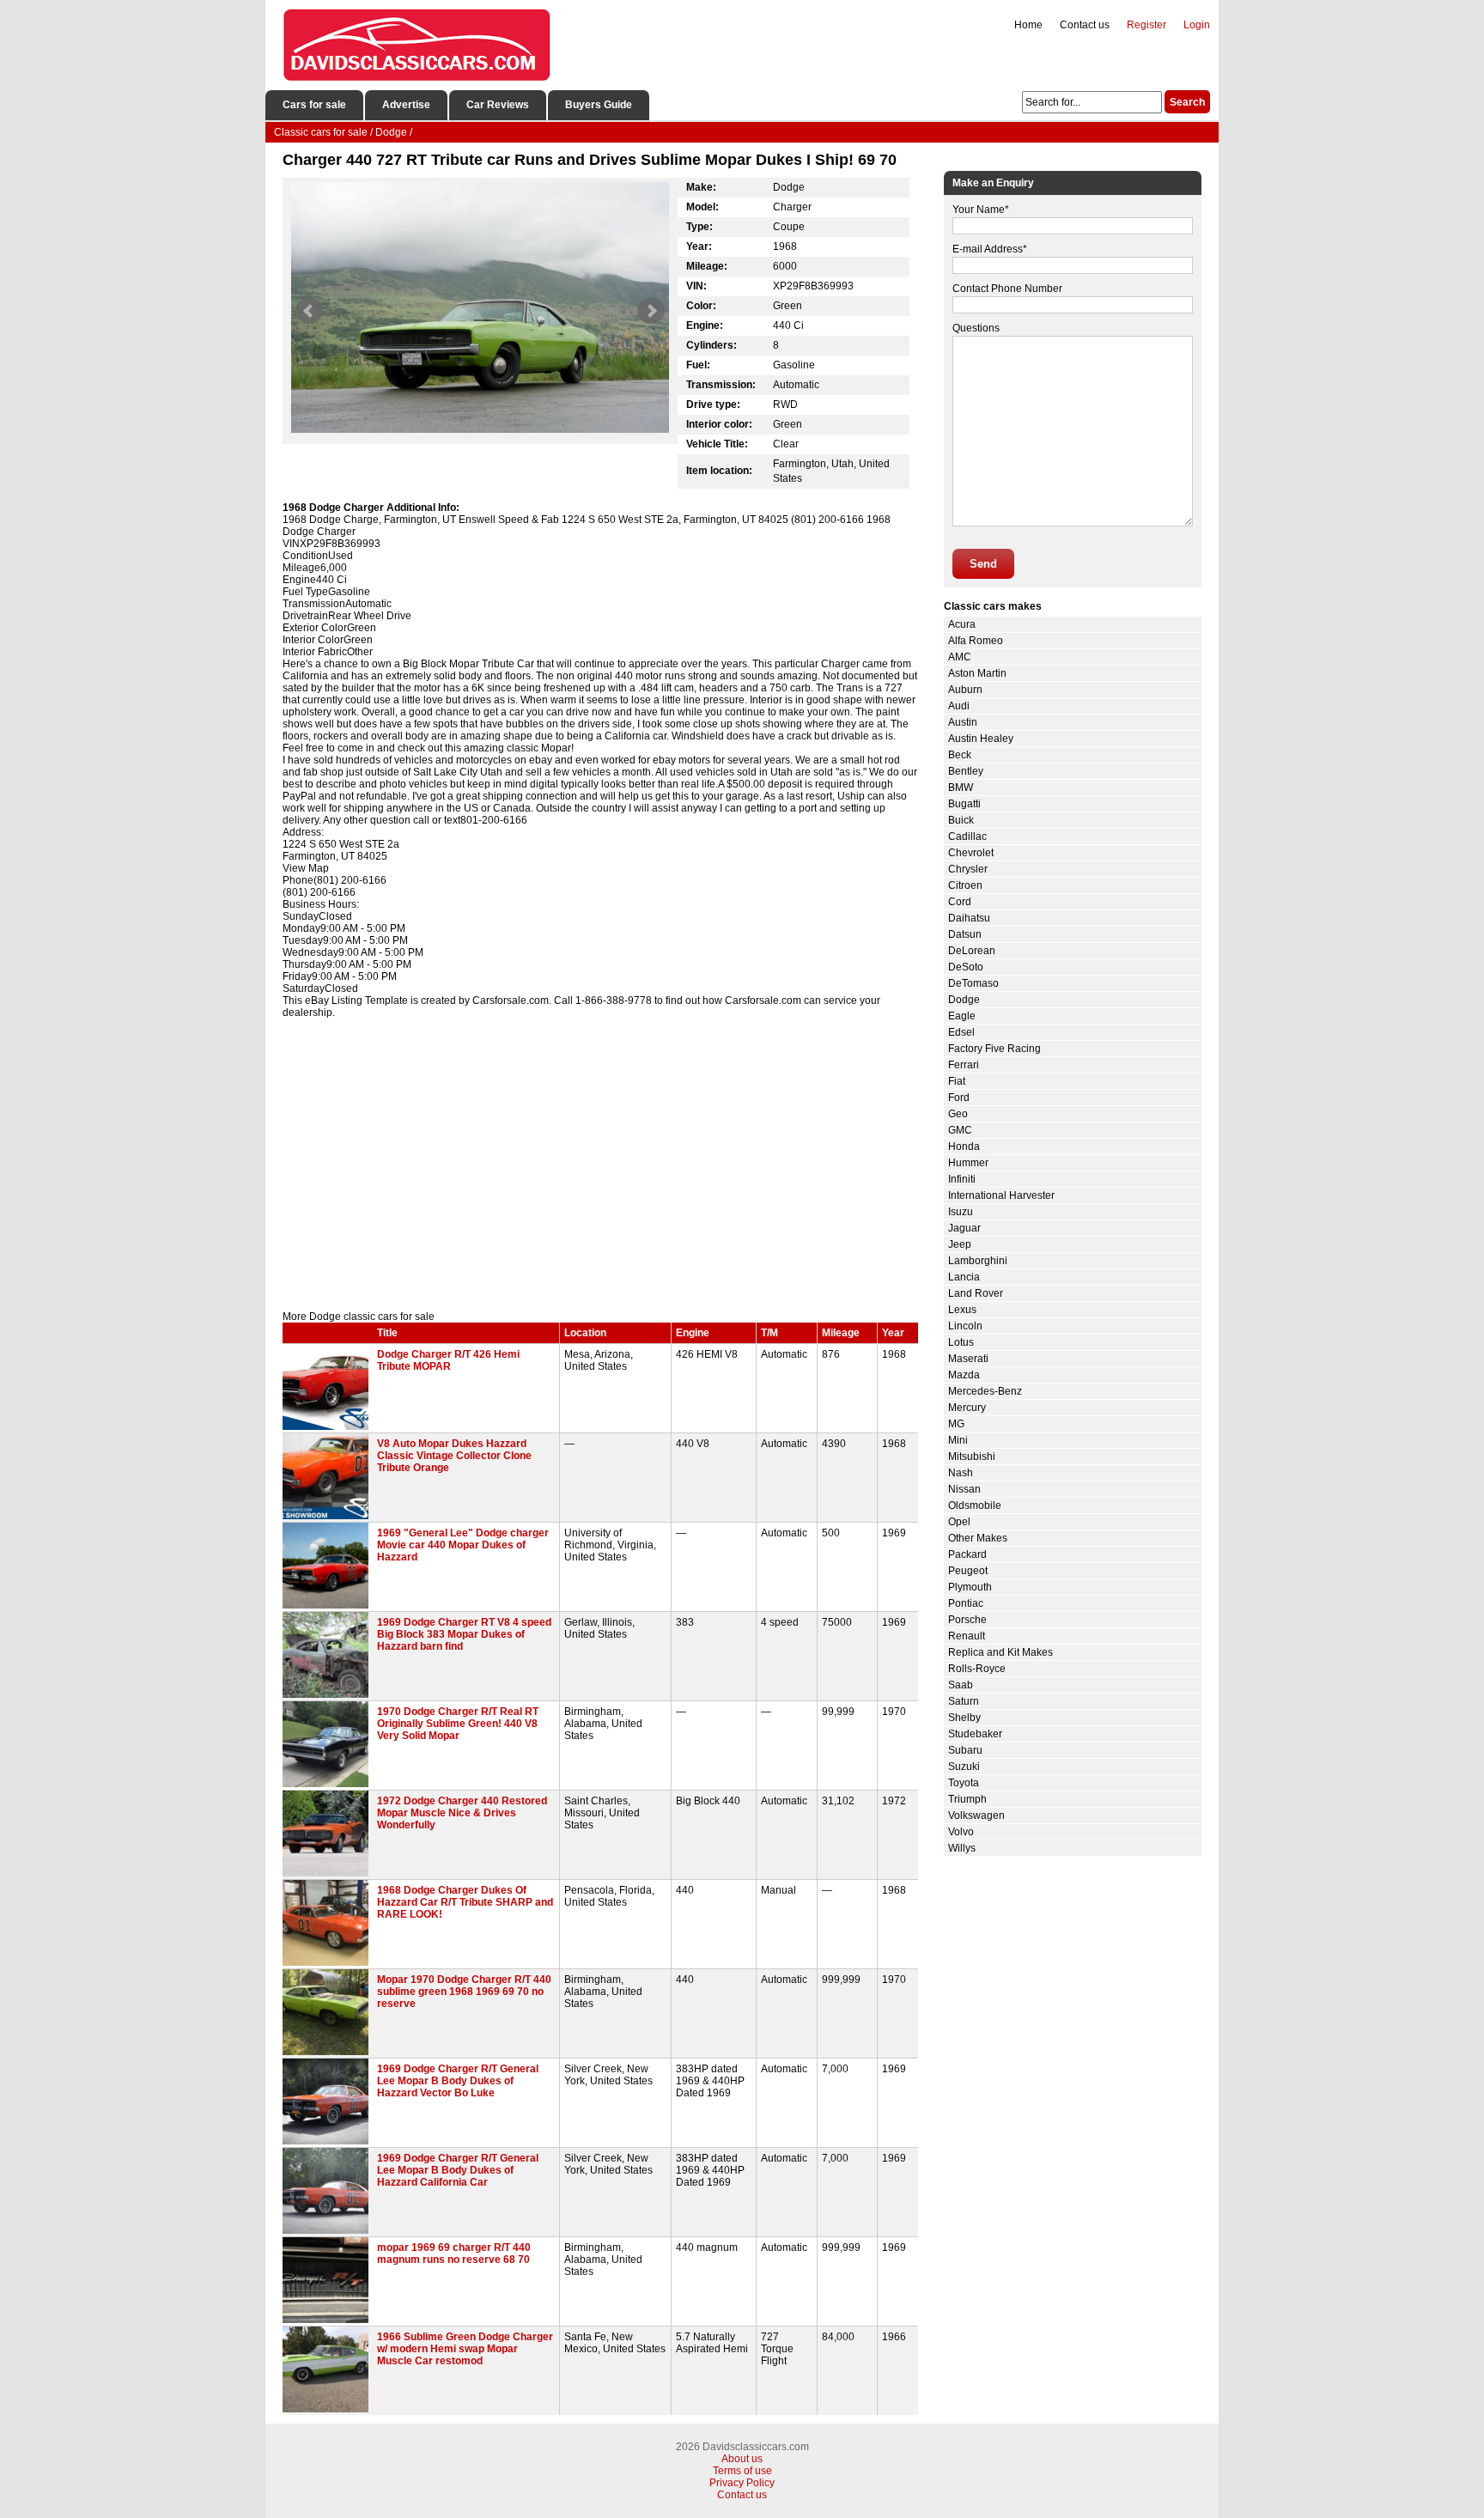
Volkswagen (976, 1816)
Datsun (965, 934)
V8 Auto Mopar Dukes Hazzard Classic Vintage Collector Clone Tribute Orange (454, 1456)
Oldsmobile (975, 1505)
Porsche (967, 1620)
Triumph (967, 1799)
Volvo (961, 1832)
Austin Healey (981, 739)
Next (651, 311)
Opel (959, 1522)
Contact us (1085, 25)
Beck (960, 755)
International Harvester (1001, 1195)
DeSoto (966, 967)
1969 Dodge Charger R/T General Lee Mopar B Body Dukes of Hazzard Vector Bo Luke (458, 2081)
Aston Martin (977, 673)
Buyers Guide (599, 105)
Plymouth (970, 1587)
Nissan (964, 1489)
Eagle (962, 1016)
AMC (960, 657)
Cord (960, 902)
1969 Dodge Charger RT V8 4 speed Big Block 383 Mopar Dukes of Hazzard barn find (464, 1634)
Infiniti (962, 1179)
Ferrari (964, 1065)
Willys (962, 1848)
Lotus (961, 1342)
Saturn (964, 1701)
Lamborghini (978, 1261)
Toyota (964, 1783)
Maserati (968, 1359)
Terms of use (742, 2471)
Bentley (966, 771)
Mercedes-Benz (985, 1391)
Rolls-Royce (977, 1669)
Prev (309, 311)
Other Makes (978, 1538)
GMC (960, 1130)
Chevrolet (971, 853)
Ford (959, 1098)
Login (1197, 25)
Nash (961, 1473)
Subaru (965, 1750)
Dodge (964, 1000)
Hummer (968, 1163)
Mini (958, 1440)
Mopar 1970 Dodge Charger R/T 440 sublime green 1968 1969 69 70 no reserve (464, 1992)
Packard (967, 1554)
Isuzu (961, 1212)
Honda (964, 1146)
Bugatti (964, 804)
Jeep (960, 1244)
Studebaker (975, 1734)
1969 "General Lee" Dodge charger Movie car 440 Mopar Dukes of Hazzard (463, 1545)
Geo (958, 1114)
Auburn (965, 690)
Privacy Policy (742, 2483)
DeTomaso (973, 983)
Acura (962, 624)
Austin (963, 722)
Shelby (964, 1718)
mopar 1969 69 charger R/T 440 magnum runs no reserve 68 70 (454, 2253)
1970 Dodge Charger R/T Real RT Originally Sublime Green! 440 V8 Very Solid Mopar (458, 1724)
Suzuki (964, 1767)
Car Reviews (498, 105)
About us (742, 2459)
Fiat (957, 1081)
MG (956, 1424)
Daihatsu (969, 918)
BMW (961, 788)
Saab (961, 1685)
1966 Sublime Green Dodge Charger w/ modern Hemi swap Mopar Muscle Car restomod (465, 2349)
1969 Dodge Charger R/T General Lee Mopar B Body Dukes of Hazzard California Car (458, 2170)
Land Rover (976, 1293)
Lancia (964, 1277)
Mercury (967, 1408)
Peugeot (968, 1571)
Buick (961, 820)
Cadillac (967, 836)
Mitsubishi (972, 1457)
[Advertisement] (600, 1165)
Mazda (964, 1375)
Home (1028, 25)
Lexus (962, 1310)
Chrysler (968, 869)
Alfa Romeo (976, 641)
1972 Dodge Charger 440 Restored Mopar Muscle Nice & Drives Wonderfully (462, 1813)
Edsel (961, 1032)
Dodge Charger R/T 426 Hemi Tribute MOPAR (448, 1360)
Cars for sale (314, 105)
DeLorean (972, 951)
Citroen (965, 885)
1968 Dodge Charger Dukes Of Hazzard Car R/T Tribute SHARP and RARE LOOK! (465, 1902)
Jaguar (964, 1228)
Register (1146, 25)
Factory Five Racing (994, 1049)
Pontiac (966, 1603)
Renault (967, 1636)
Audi (959, 706)
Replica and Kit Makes (1000, 1652)
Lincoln (965, 1326)
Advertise (406, 105)
